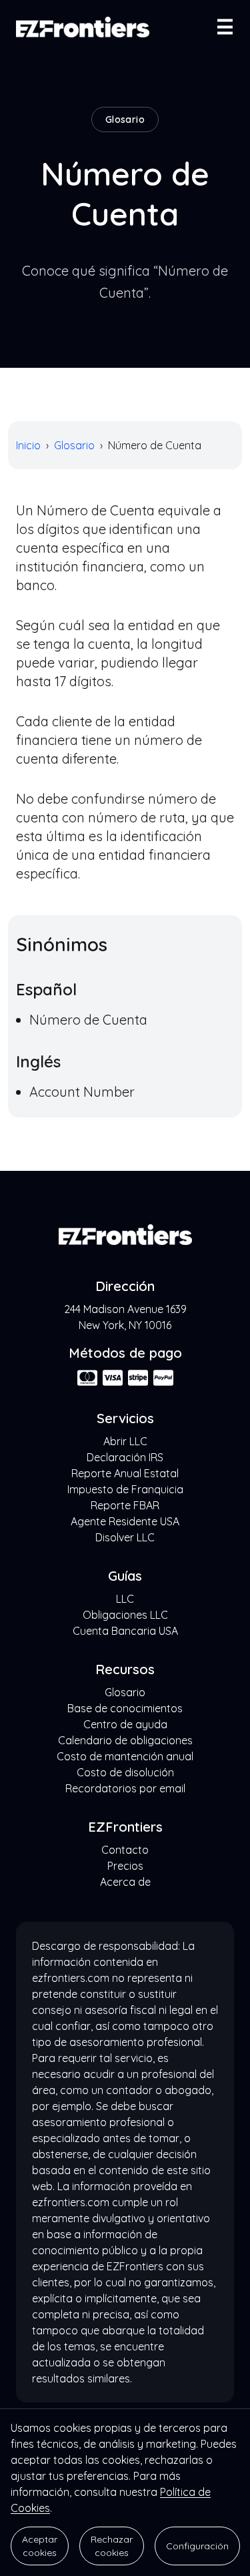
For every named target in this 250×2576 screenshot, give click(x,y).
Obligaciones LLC (125, 1615)
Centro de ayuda (125, 1724)
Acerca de (125, 1882)
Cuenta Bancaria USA (125, 1631)
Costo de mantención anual (125, 1756)
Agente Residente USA (125, 1521)
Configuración (197, 2546)
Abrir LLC (125, 1441)
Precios (125, 1866)
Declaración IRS (125, 1457)
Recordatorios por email (125, 1788)
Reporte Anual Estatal (125, 1473)
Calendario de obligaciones (125, 1740)
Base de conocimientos (125, 1708)
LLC (125, 1599)
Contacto (125, 1850)
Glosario (74, 445)
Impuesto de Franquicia (125, 1489)
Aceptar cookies (40, 2546)
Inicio (28, 445)
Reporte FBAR (125, 1505)
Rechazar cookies (112, 2546)
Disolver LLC (125, 1537)
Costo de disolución (125, 1772)
